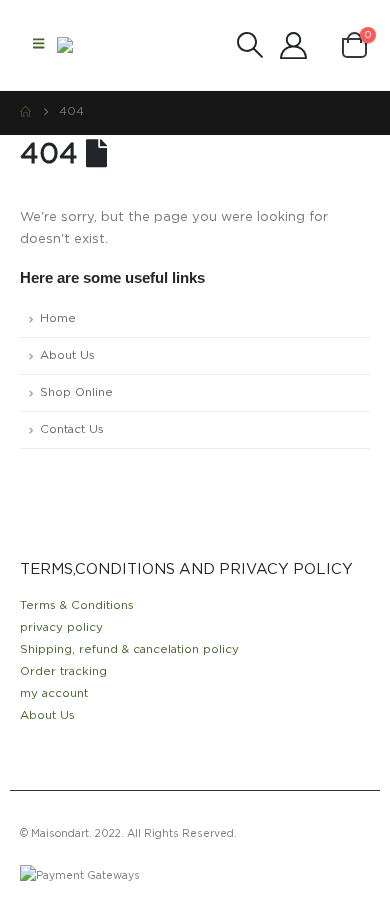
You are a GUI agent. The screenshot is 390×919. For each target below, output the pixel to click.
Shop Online (76, 392)
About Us (67, 355)
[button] (38, 45)
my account (54, 693)
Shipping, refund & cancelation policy (129, 649)
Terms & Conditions (77, 605)
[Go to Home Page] (25, 112)
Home (58, 318)
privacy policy (61, 627)
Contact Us (72, 429)
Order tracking (63, 671)
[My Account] (293, 45)
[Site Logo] (97, 45)
